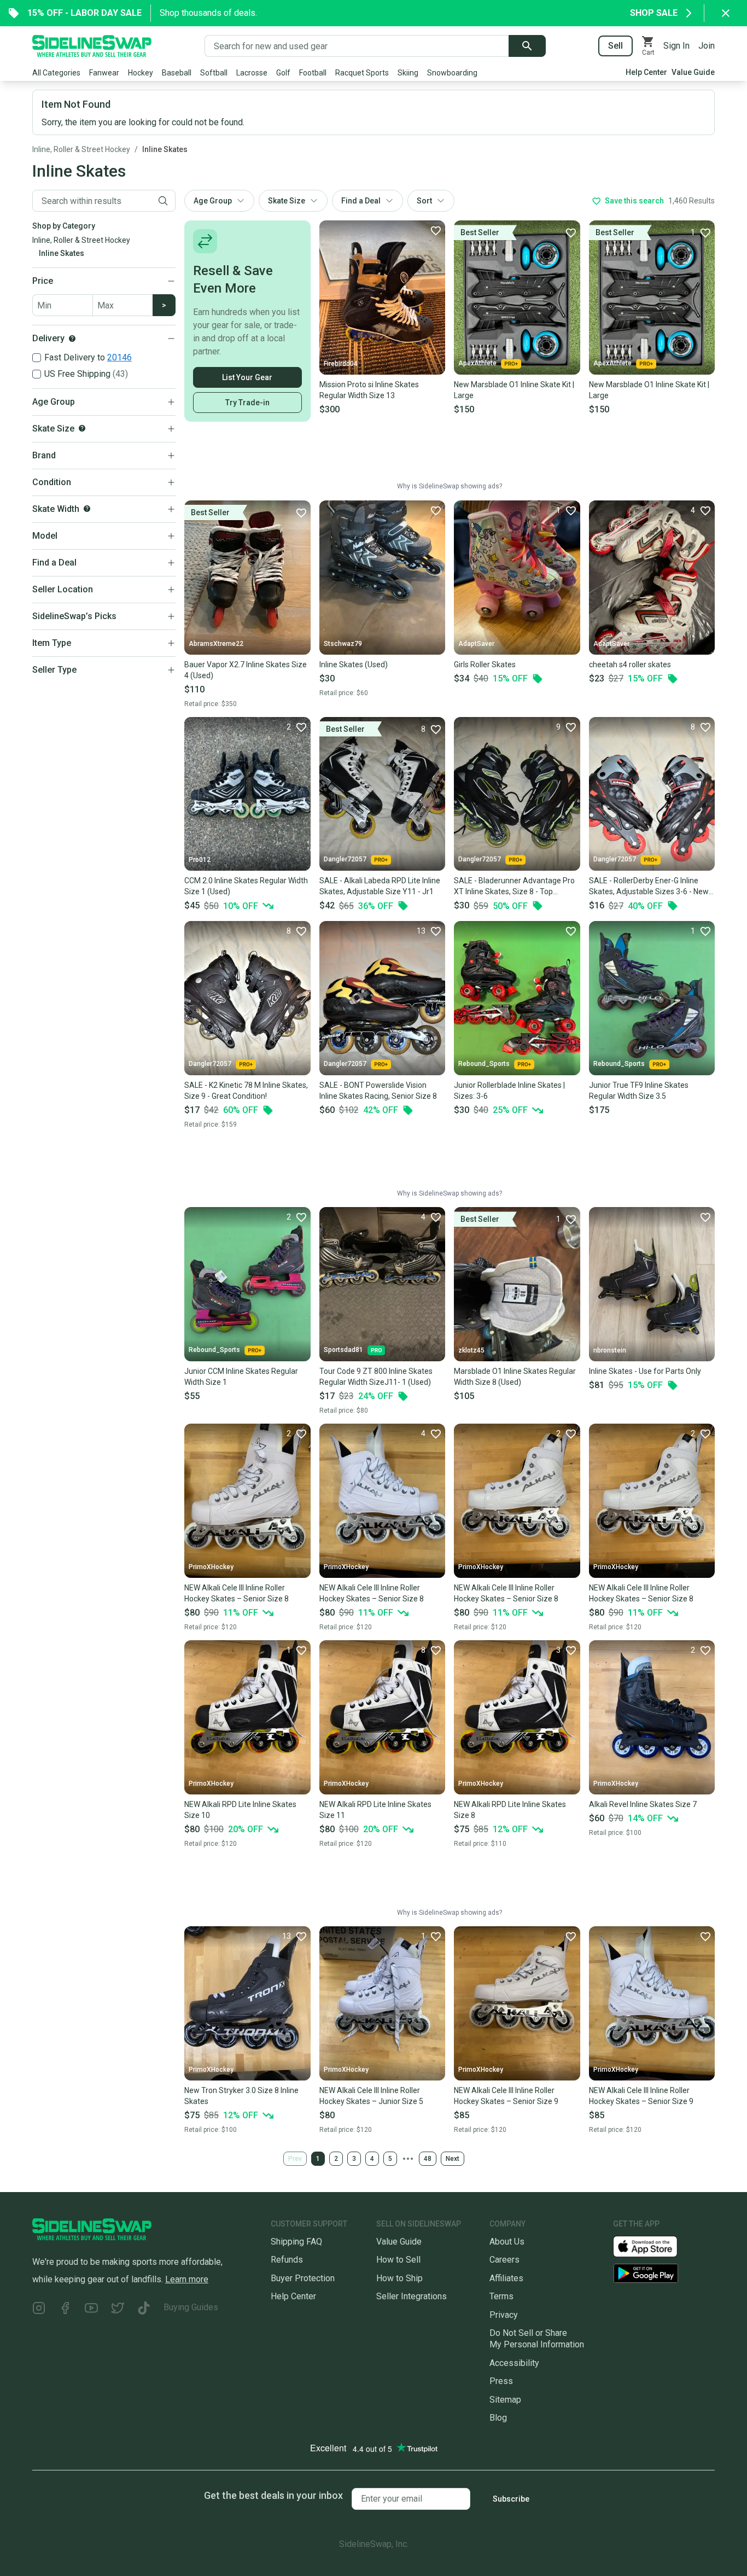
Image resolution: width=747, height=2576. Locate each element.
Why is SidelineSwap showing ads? (450, 486)
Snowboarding (452, 73)
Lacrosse (252, 73)
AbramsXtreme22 (216, 644)
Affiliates (506, 2278)
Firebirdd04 (341, 364)
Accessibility (514, 2363)
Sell (615, 46)
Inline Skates (165, 149)
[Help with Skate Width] (87, 509)
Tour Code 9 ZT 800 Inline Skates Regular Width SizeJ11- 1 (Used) (376, 1377)
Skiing (408, 73)
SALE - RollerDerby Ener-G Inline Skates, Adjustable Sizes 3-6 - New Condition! (649, 887)
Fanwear (104, 73)
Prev (295, 2159)
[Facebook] (65, 2309)
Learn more (187, 2279)
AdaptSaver (476, 644)
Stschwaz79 (343, 644)
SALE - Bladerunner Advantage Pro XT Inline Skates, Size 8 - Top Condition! (514, 887)
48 (428, 2159)
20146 (119, 357)
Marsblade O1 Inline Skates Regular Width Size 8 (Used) (515, 1377)
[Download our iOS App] (654, 2246)
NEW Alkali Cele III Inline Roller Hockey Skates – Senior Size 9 (506, 2096)
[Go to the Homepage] (92, 46)
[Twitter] (118, 2309)
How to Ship (399, 2278)
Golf (283, 73)
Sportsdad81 (343, 1350)
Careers (504, 2260)
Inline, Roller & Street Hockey (81, 149)
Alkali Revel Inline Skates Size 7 (643, 1804)
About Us (507, 2242)
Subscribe (511, 2499)
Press (501, 2381)
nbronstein (610, 1350)
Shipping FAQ (296, 2242)
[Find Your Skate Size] (82, 428)
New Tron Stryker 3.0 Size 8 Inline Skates (241, 2096)
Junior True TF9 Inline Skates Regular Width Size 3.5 (639, 1091)
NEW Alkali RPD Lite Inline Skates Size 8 (510, 1810)
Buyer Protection (303, 2278)
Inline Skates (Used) (354, 665)
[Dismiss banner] (726, 13)
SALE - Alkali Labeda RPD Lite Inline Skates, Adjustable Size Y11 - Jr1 (380, 886)
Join (707, 46)
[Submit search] (527, 46)
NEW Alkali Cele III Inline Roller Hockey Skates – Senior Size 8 (237, 1593)
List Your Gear (247, 377)
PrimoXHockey (211, 1567)
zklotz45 (471, 1350)
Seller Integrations (412, 2296)
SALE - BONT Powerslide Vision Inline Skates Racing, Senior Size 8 (378, 1091)
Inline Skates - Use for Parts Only (645, 1371)
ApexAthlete (477, 363)
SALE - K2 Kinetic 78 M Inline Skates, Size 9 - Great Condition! (246, 1091)
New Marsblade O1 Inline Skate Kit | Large (514, 390)
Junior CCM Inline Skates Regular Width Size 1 (241, 1377)
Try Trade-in (247, 403)
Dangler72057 (345, 859)
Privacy (504, 2315)
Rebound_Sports (484, 1064)
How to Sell (398, 2260)
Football (313, 73)
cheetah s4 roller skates (630, 665)
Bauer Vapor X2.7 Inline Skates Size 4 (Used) (246, 670)
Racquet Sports (362, 73)
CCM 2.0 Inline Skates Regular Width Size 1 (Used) (246, 886)
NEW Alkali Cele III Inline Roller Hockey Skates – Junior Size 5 (371, 2096)
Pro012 (200, 860)
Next (453, 2159)
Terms (501, 2296)
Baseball (177, 73)
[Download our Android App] (664, 2273)
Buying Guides (191, 2307)
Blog (498, 2418)
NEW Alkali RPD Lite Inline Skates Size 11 (375, 1810)
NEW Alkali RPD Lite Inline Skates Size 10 (240, 1810)
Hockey (141, 73)
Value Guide (693, 72)
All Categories (56, 73)
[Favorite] (435, 230)
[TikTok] (144, 2309)
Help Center (646, 72)
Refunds (287, 2260)
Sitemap (505, 2400)
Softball (214, 73)
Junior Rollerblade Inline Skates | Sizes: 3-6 (509, 1091)
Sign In (676, 46)
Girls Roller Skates (485, 665)
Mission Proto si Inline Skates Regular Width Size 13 (369, 390)
